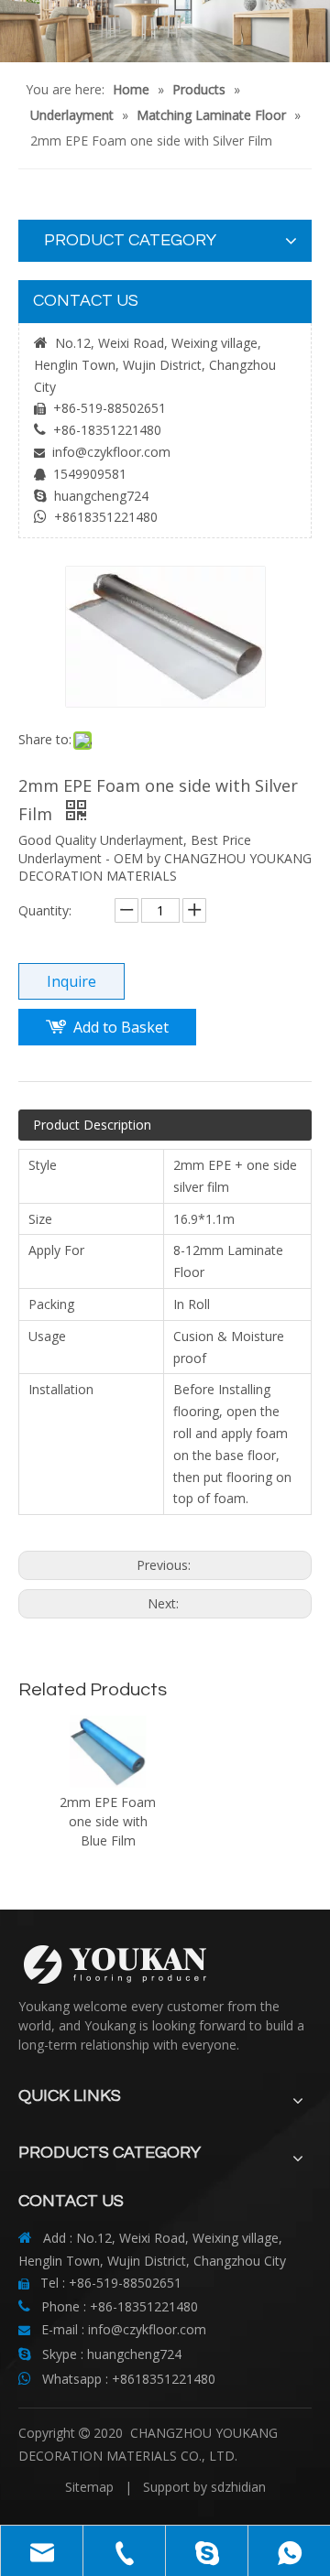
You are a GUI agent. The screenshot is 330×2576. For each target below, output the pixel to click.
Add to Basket (121, 1027)
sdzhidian (238, 2487)
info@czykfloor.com (111, 452)
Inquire (71, 981)
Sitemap (89, 2487)
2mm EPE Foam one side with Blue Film (108, 1821)
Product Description (92, 1125)
